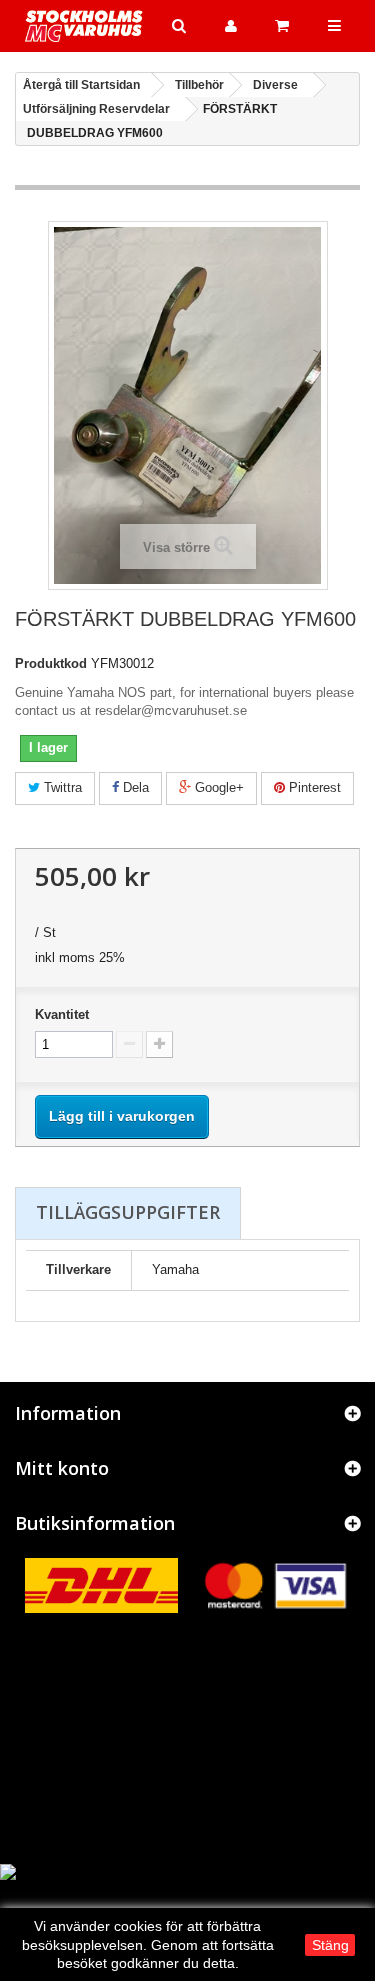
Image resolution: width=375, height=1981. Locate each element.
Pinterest (313, 787)
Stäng (330, 1945)
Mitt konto (62, 1468)
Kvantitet (62, 1014)
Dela (134, 787)
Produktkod (51, 663)
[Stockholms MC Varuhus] (84, 26)
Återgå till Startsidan (81, 85)
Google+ (217, 787)
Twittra (61, 787)
